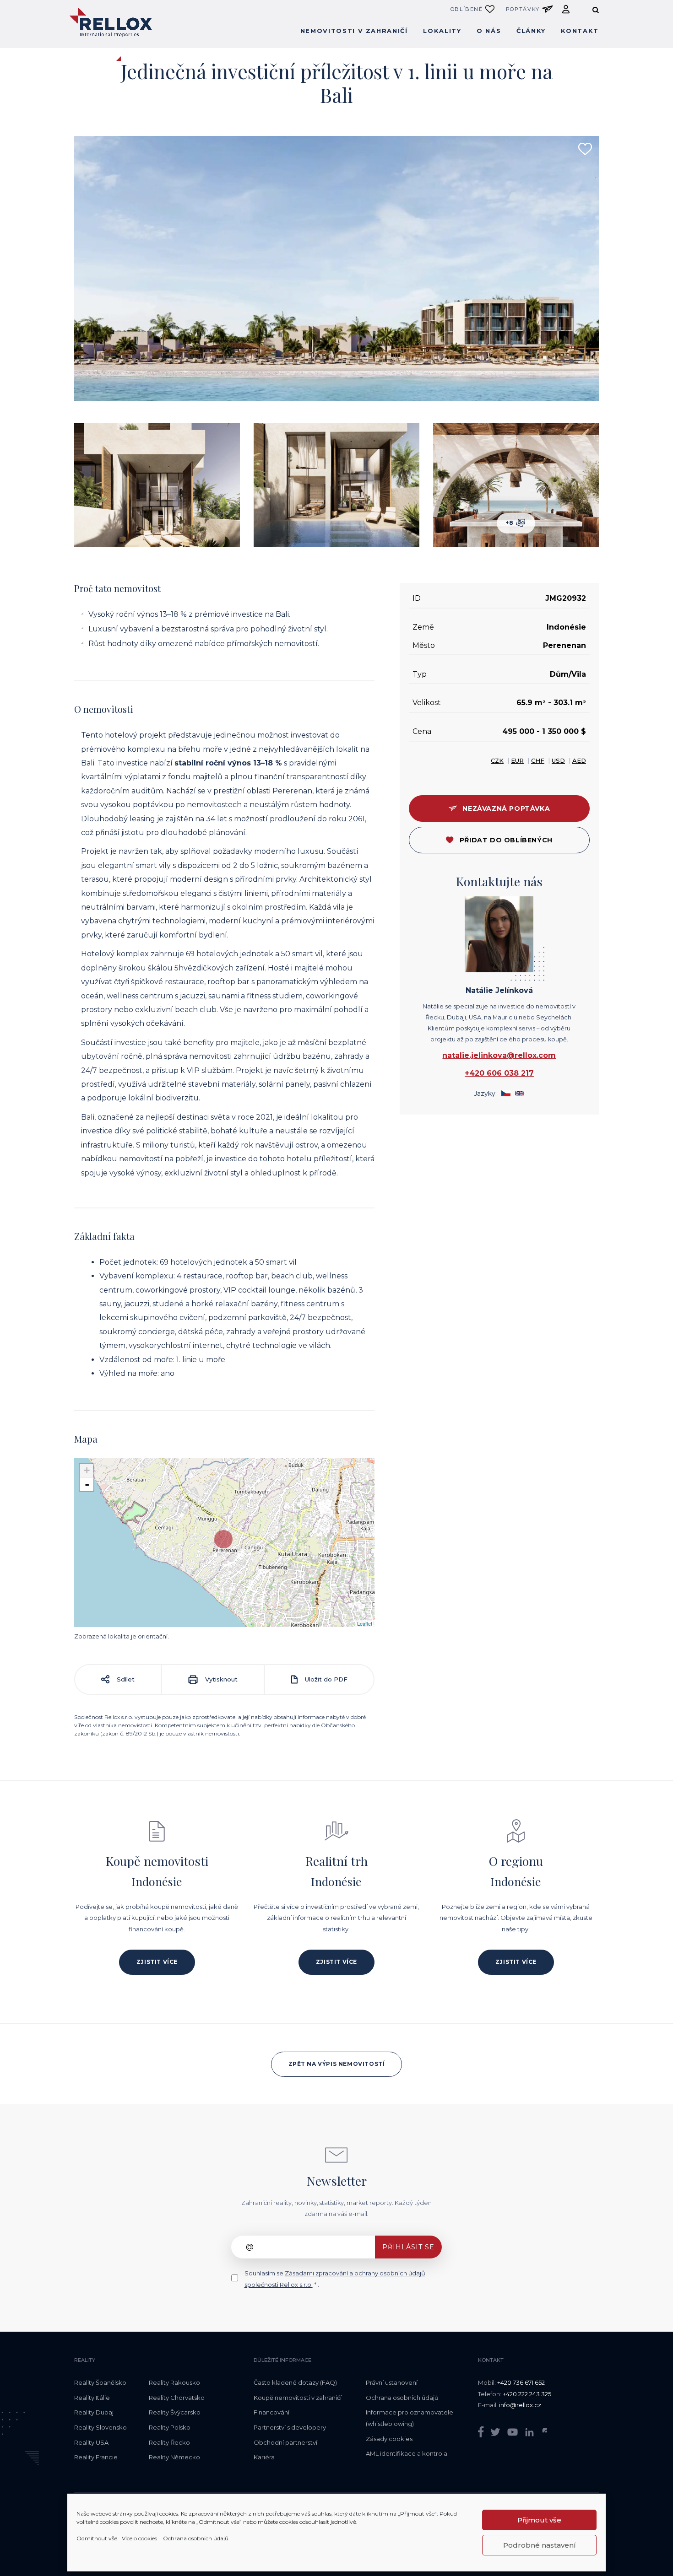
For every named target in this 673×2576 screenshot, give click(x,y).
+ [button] (87, 1470)
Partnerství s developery (290, 2427)
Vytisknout (220, 1679)
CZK (497, 760)
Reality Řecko (169, 2442)
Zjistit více (157, 1962)
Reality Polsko (170, 2427)
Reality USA (91, 2442)
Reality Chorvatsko (177, 2398)
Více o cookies (139, 2538)
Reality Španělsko (100, 2382)
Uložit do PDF (325, 1679)
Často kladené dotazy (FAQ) (295, 2382)
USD (558, 760)
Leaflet (365, 1623)
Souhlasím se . (335, 2279)
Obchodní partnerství (285, 2442)
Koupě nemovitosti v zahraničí (298, 2398)
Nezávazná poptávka (506, 808)
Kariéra (264, 2457)
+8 (511, 523)
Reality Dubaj (94, 2412)
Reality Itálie (92, 2398)
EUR (517, 760)
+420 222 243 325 (527, 2394)
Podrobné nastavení (540, 2545)
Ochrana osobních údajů (196, 2538)
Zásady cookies (389, 2439)
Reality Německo (174, 2457)
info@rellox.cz (520, 2405)
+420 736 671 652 (521, 2382)
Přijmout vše (539, 2520)
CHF (538, 760)
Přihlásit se (408, 2247)
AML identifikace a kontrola (407, 2453)
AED (579, 760)
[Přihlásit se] (566, 9)
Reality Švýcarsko (175, 2412)
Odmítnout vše (97, 2538)
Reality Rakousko (174, 2382)
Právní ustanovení (392, 2382)
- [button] (87, 1484)
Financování (271, 2412)
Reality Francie (96, 2457)
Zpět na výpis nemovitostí (337, 2064)
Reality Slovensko (100, 2427)
